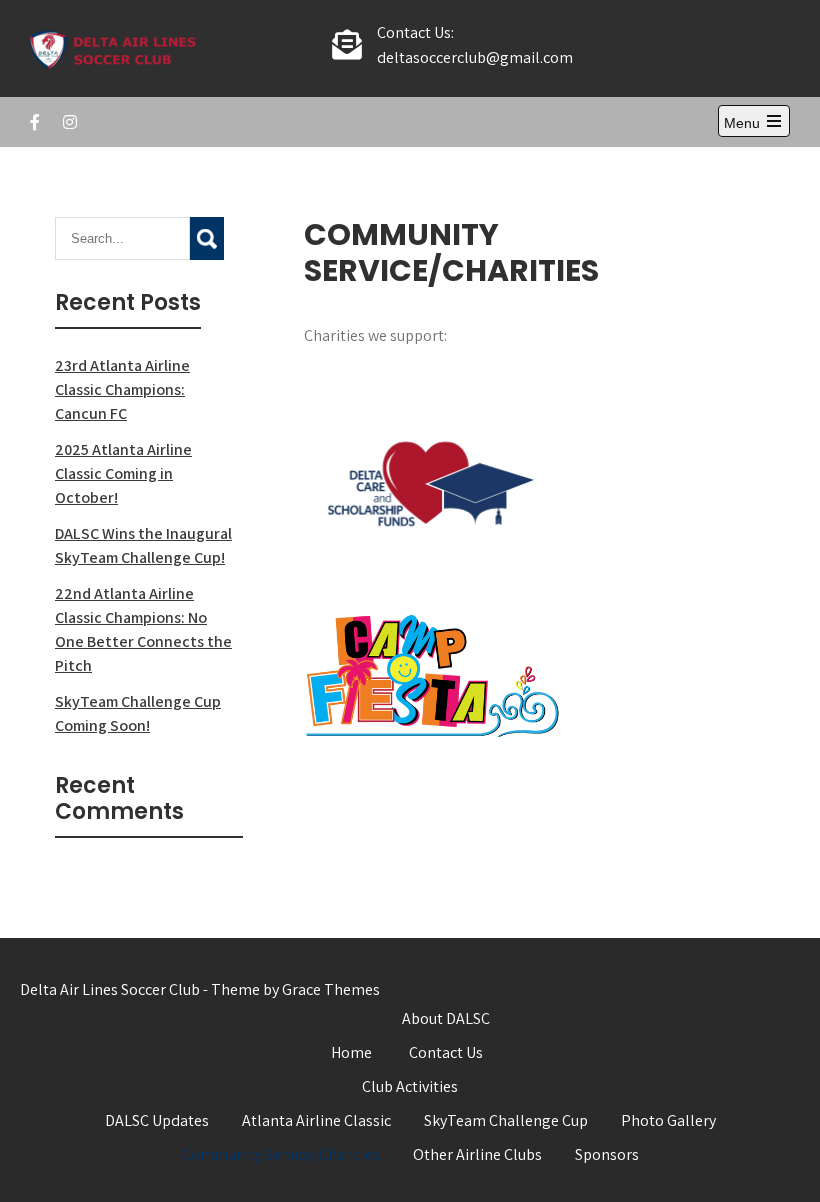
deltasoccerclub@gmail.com (475, 57)
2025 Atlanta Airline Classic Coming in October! (123, 473)
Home (351, 1052)
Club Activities (410, 1086)
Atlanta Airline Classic (316, 1120)
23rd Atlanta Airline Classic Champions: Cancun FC (122, 389)
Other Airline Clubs (477, 1154)
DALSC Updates (157, 1120)
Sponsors (607, 1154)
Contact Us (446, 1052)
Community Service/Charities (281, 1154)
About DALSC (446, 1018)
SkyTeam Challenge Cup (506, 1120)
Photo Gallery (668, 1120)
